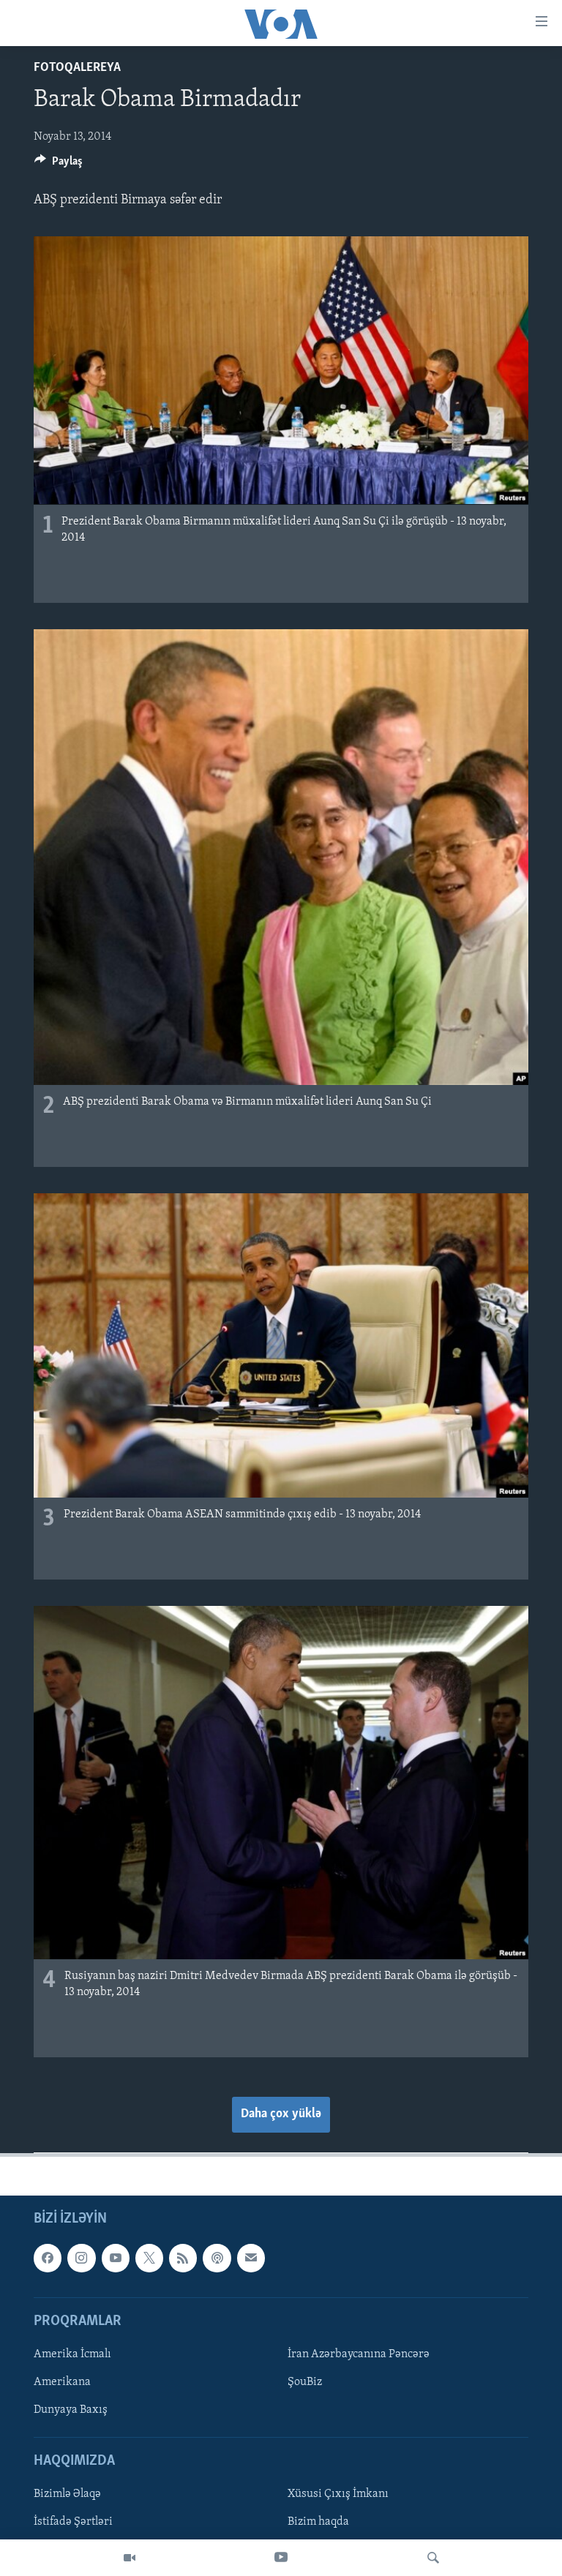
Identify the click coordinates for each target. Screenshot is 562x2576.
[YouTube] (281, 2558)
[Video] (130, 2558)
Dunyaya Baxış (71, 2410)
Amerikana (62, 2382)
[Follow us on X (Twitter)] (149, 2258)
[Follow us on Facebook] (48, 2258)
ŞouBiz (305, 2382)
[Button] (59, 165)
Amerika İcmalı (72, 2354)
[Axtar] (433, 2558)
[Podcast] (217, 2258)
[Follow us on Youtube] (116, 2258)
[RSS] (183, 2258)
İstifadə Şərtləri (73, 2523)
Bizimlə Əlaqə (67, 2494)
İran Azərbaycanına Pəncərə (359, 2354)
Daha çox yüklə (281, 2114)
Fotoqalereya (77, 68)
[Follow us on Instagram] (81, 2258)
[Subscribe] (251, 2258)
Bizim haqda (318, 2523)
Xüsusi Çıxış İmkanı (338, 2494)
